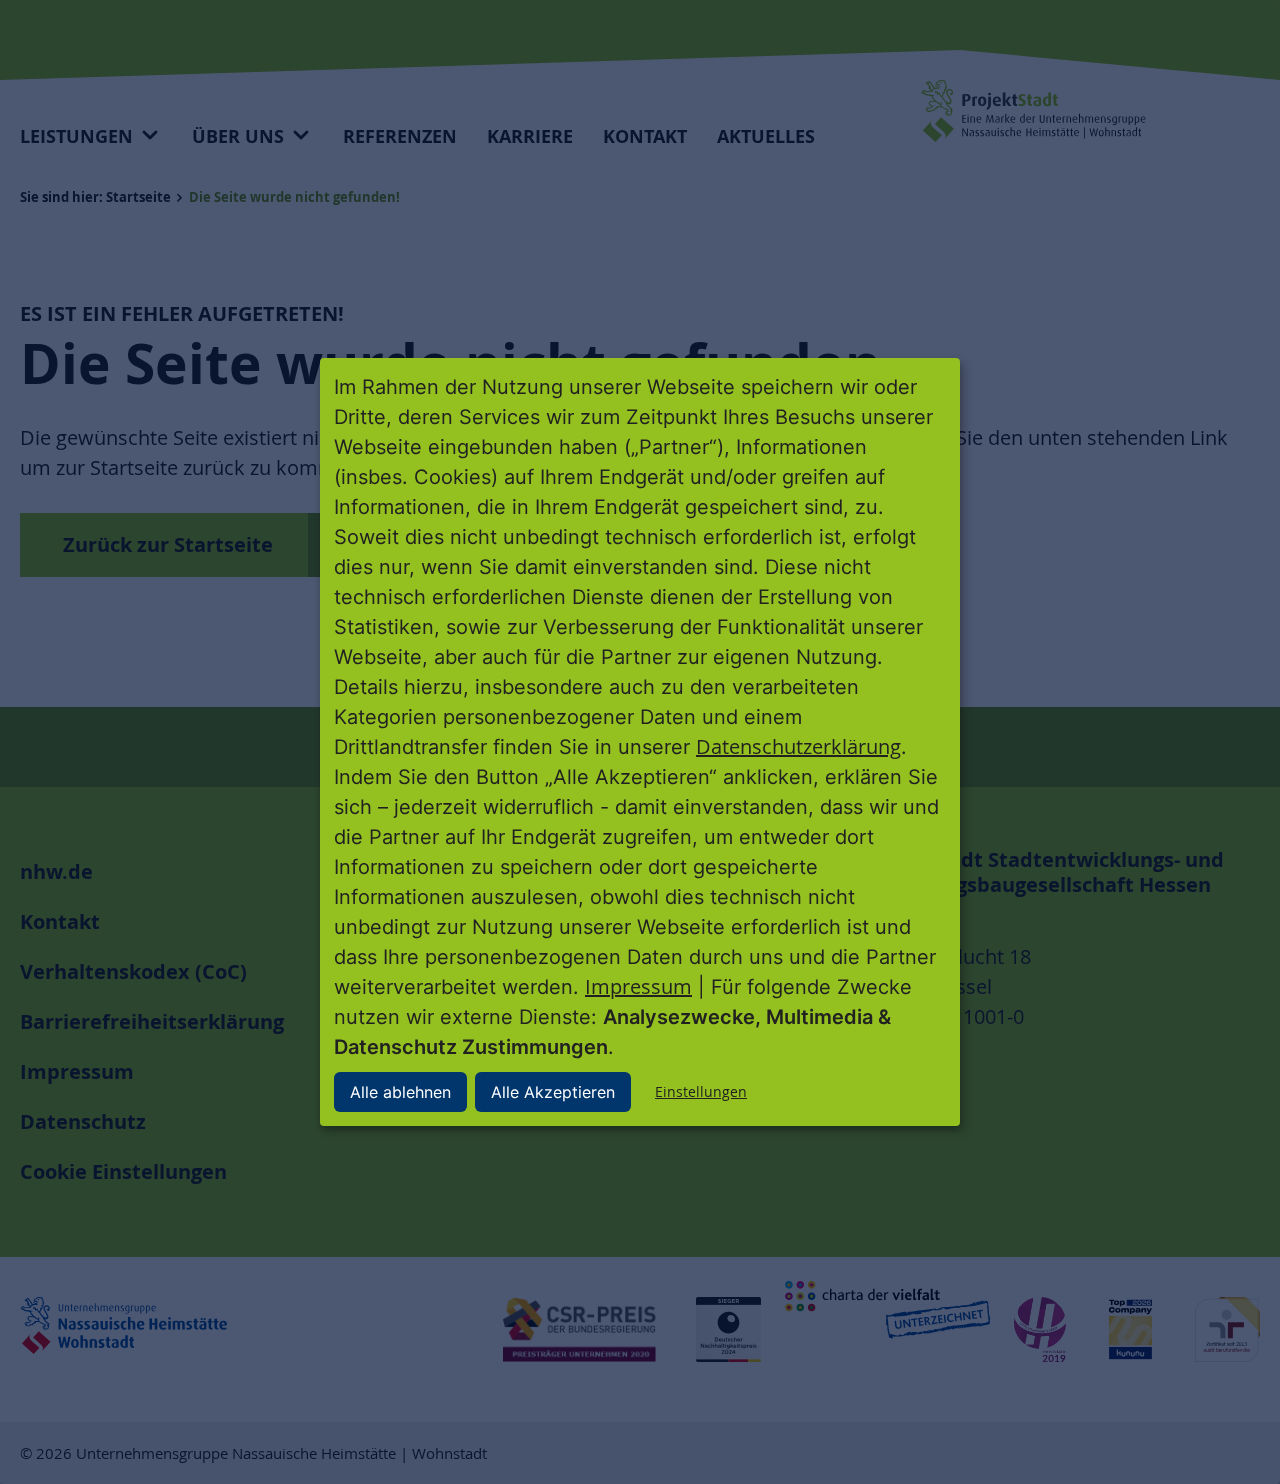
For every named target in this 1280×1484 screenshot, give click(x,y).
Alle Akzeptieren (553, 1092)
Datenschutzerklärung (798, 746)
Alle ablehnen (400, 1092)
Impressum (638, 986)
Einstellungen (701, 1091)
